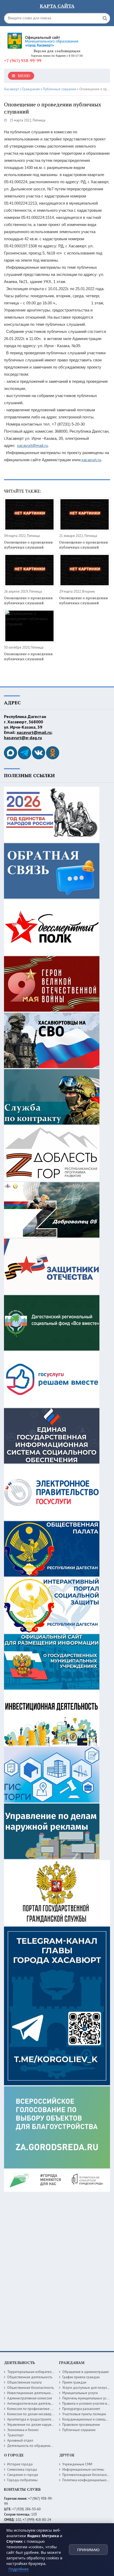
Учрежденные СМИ (77, 2464)
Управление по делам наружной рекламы (39, 2425)
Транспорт (15, 2435)
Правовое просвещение (81, 2425)
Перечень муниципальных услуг (87, 2398)
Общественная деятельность (30, 2377)
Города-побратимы (22, 2480)
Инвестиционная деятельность (31, 2393)
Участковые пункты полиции (84, 2414)
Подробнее (19, 2569)
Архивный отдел (20, 2440)
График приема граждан (81, 2377)
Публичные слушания (79, 2430)
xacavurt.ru (91, 460)
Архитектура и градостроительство (34, 2419)
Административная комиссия (30, 2398)
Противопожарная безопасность (88, 2475)
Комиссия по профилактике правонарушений (42, 2409)
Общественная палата (24, 2382)
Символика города (22, 2469)
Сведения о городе (23, 2475)
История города (20, 2464)
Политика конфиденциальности (87, 2480)
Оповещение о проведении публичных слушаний (28, 545)
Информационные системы (83, 2469)
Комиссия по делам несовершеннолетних (40, 2414)
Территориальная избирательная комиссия (41, 2372)
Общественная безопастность (30, 2388)
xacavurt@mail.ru (32, 445)
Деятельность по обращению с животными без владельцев (54, 2446)
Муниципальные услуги (80, 2393)
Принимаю (88, 2550)
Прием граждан (74, 2382)
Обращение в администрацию (86, 2372)
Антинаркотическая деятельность (33, 2403)
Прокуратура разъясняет (81, 2409)
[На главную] (44, 39)
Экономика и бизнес (23, 2430)
